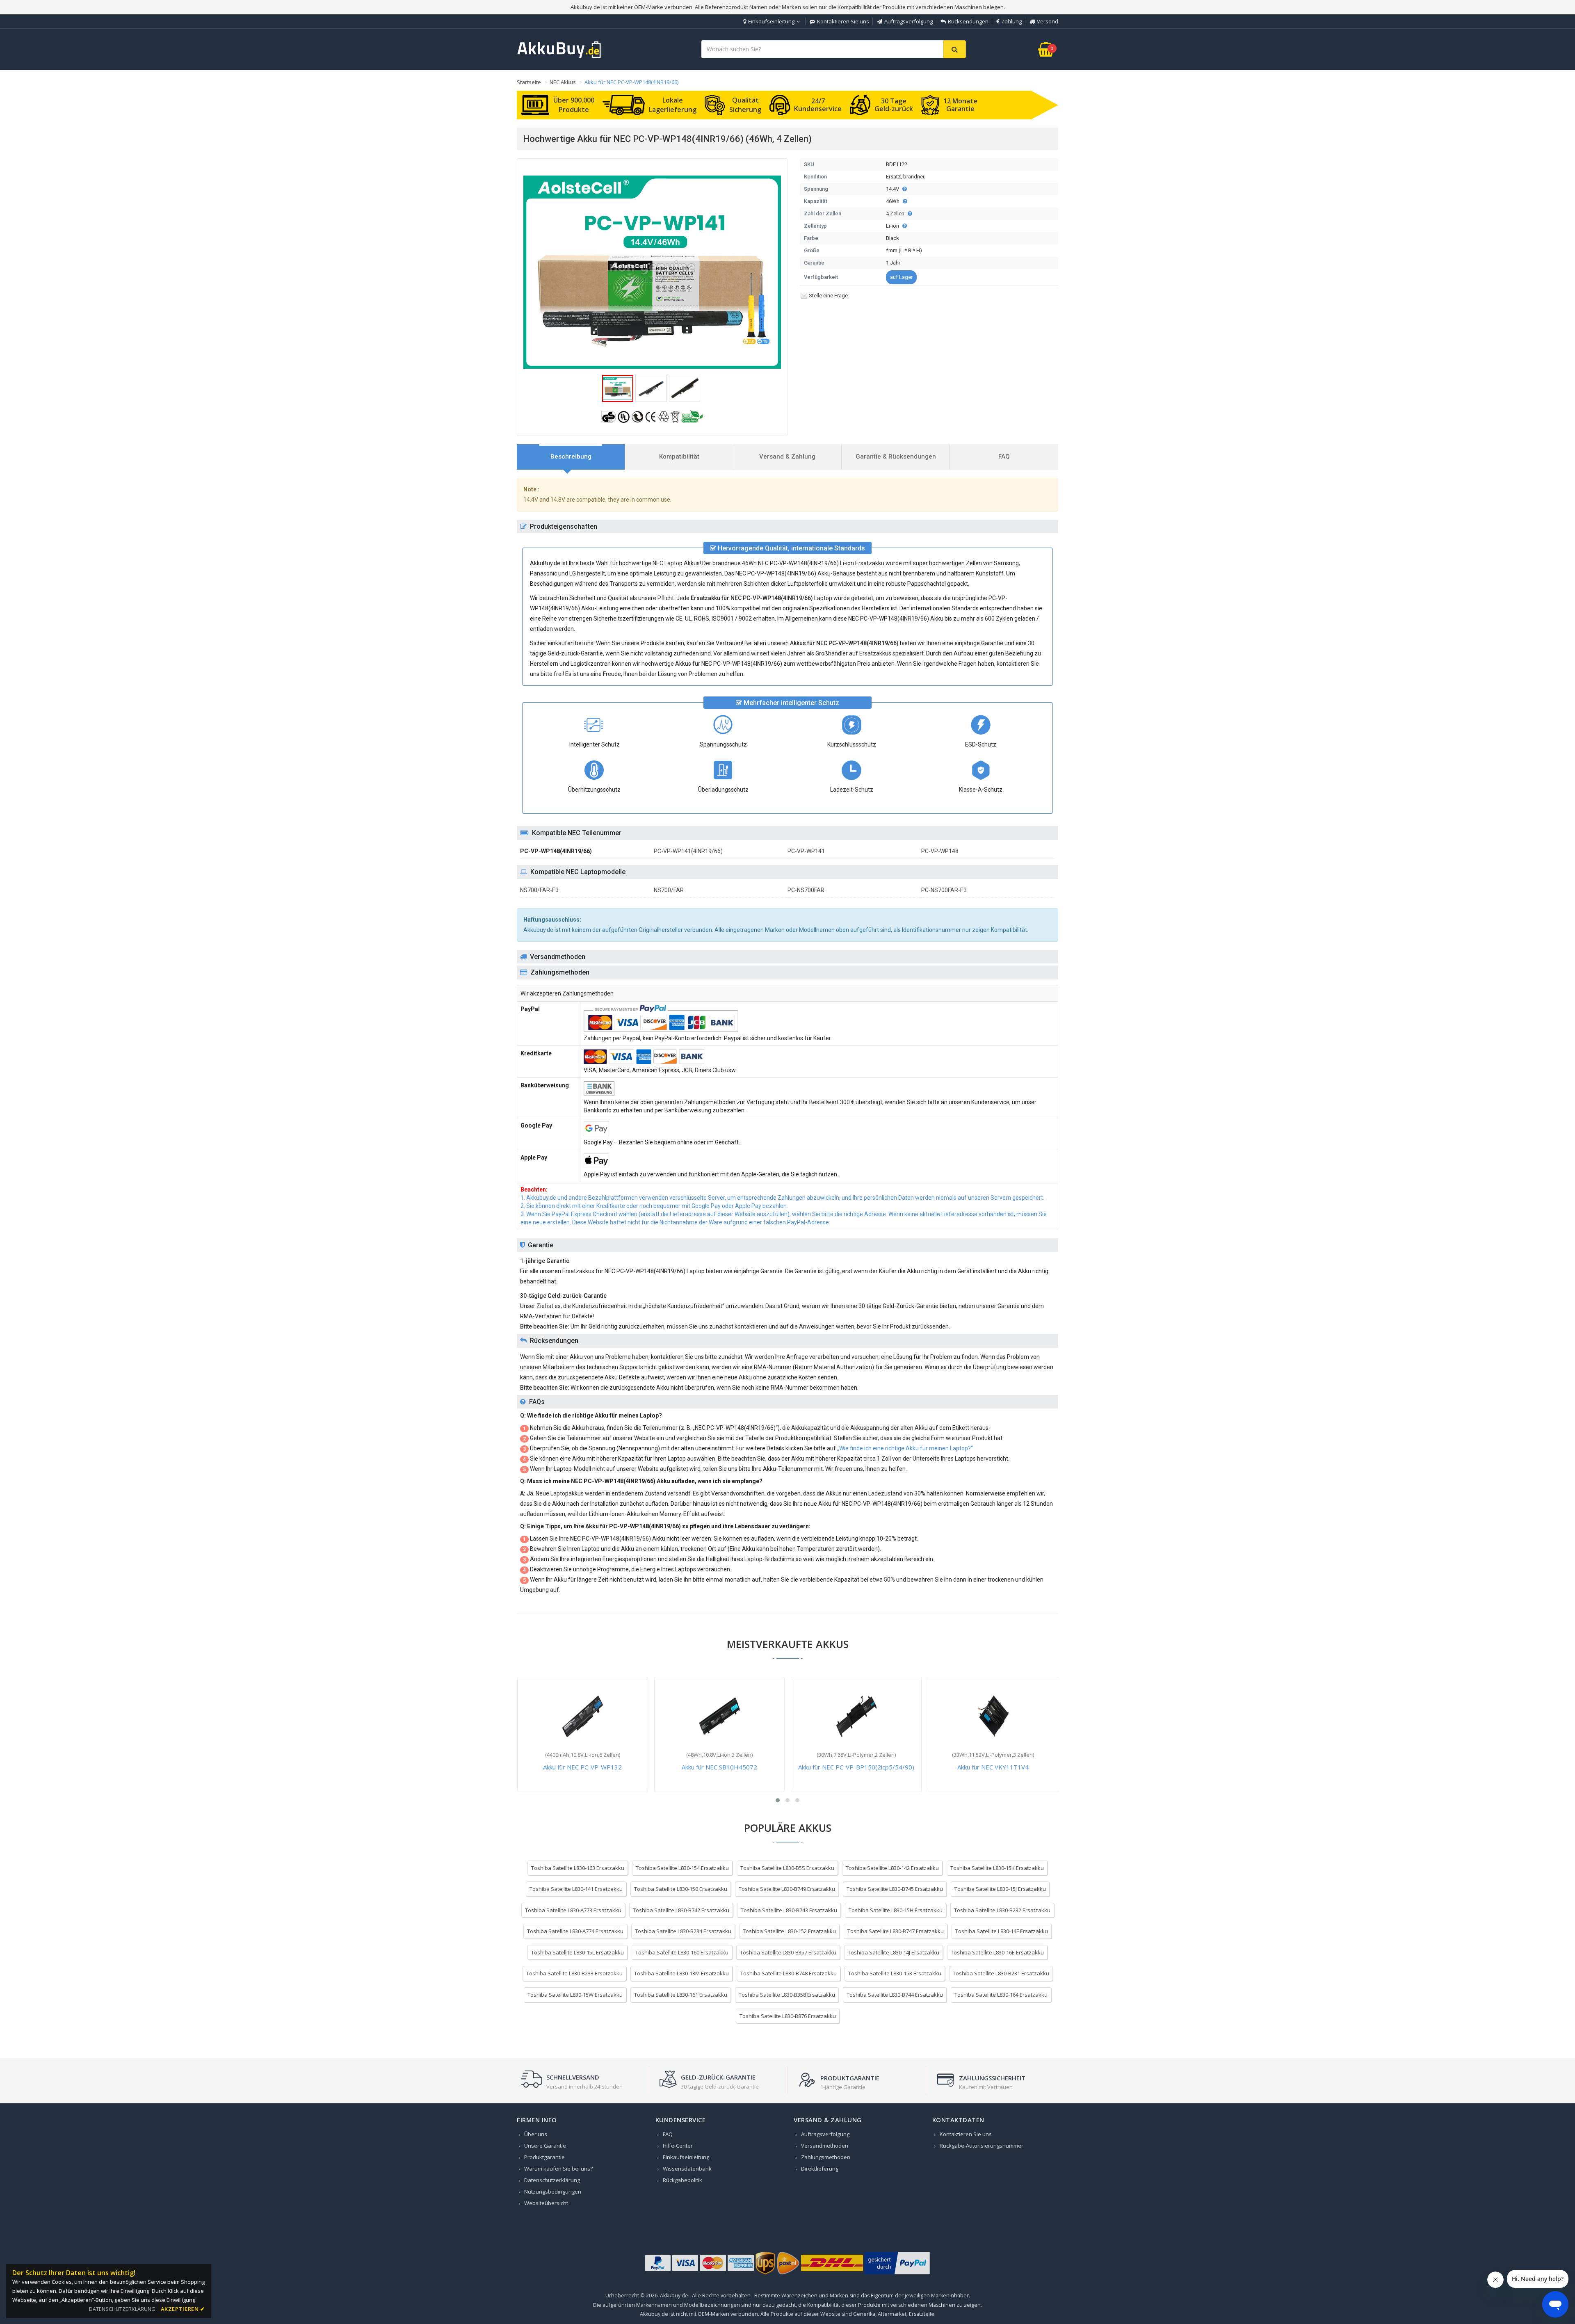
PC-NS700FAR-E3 (944, 890)
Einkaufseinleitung (771, 21)
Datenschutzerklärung (552, 2180)
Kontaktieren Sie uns (843, 21)
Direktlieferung (820, 2169)
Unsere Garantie (545, 2146)
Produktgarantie (544, 2157)
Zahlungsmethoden (826, 2157)
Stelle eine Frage (828, 296)
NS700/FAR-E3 (539, 890)
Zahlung (1011, 21)
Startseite (529, 82)
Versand (1048, 21)
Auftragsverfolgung (908, 21)
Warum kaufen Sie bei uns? (558, 2169)
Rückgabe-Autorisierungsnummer (982, 2146)
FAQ (668, 2134)
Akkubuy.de (674, 2295)
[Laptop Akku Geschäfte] (559, 56)
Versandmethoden (825, 2146)
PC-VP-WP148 (940, 851)
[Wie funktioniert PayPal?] (897, 2274)
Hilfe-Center (678, 2146)
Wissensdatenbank (687, 2169)
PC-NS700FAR (806, 890)
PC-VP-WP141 (806, 851)
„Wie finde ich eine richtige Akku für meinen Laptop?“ (905, 1448)
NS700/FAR (669, 890)
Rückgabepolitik (682, 2180)
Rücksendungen (968, 21)
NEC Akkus (563, 82)
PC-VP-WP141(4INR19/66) (688, 851)
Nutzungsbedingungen (553, 2192)
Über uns (536, 2134)
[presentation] (571, 457)
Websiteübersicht (546, 2203)
